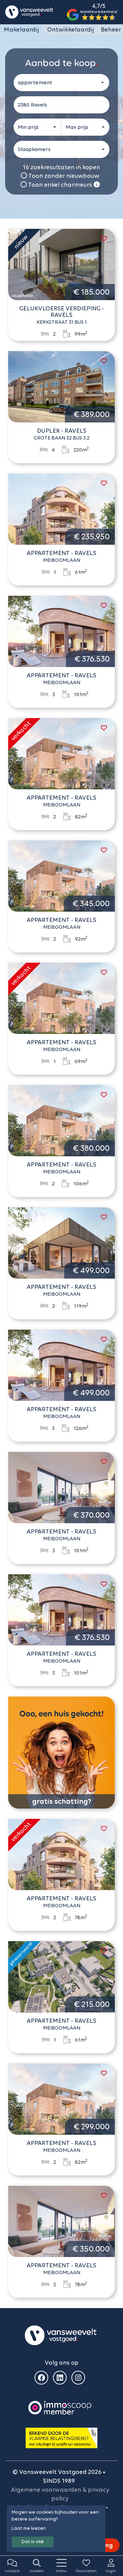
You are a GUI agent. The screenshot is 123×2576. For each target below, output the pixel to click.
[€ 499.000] (61, 1242)
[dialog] (56, 2529)
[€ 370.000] (61, 1487)
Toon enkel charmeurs (60, 185)
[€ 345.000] (61, 875)
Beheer (111, 29)
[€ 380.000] (61, 1120)
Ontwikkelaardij (71, 29)
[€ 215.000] (61, 1976)
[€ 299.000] (61, 2098)
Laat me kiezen (29, 2528)
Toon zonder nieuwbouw (63, 176)
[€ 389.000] (61, 386)
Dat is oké (33, 2542)
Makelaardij (21, 29)
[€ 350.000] (61, 2221)
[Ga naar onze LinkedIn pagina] (60, 2378)
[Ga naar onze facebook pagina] (41, 2378)
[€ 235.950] (61, 508)
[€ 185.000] (61, 264)
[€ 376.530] (61, 631)
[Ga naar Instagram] (78, 2378)
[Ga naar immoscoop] (60, 2407)
